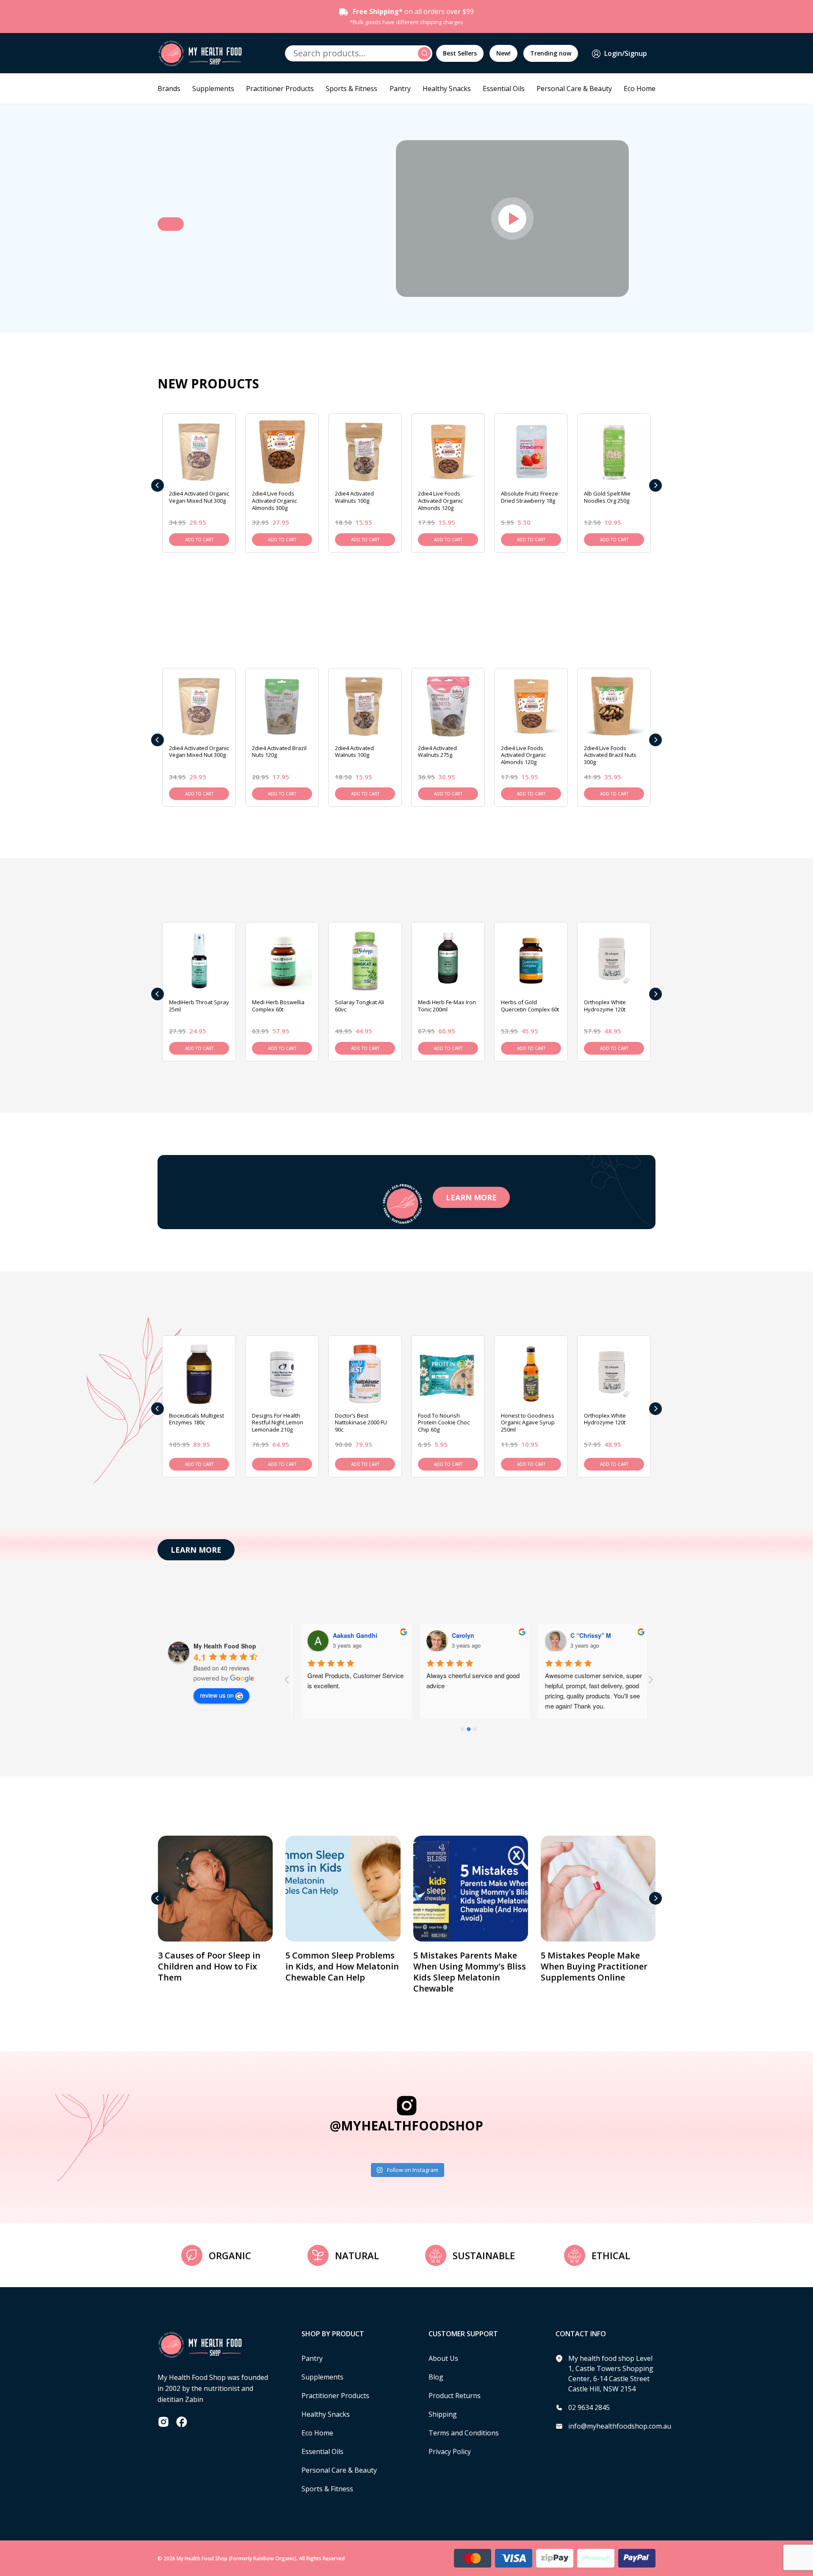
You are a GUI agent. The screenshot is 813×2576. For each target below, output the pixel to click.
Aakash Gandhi (349, 1635)
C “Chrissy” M (584, 1635)
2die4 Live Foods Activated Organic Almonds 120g (440, 501)
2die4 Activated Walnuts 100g (354, 497)
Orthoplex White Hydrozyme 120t (605, 1006)
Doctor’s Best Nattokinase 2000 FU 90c (361, 1423)
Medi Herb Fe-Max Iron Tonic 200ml (447, 1006)
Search (426, 53)
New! (503, 53)
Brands (169, 89)
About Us (443, 2358)
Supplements (213, 89)
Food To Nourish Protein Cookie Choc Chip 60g (444, 1423)
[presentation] (158, 485)
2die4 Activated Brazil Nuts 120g (279, 752)
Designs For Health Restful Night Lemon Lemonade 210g (278, 1423)
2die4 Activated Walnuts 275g (437, 752)
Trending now (551, 53)
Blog (436, 2377)
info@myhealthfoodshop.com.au (620, 2426)
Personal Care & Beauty (574, 89)
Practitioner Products (280, 89)
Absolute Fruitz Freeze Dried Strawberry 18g (530, 497)
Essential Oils (504, 89)
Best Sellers (460, 53)
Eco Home (640, 89)
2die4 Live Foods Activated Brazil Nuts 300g (610, 755)
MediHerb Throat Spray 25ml (199, 1006)
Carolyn (457, 1635)
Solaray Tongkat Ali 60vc (359, 1006)
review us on (217, 1695)
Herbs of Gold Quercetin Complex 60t (530, 1006)
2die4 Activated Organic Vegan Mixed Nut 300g (199, 497)
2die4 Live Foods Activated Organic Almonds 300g (274, 501)
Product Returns (455, 2396)
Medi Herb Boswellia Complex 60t (278, 1006)
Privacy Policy (450, 2451)
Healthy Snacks (447, 89)
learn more (471, 1197)
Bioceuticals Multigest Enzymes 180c (196, 1419)
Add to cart (199, 540)
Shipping (443, 2414)
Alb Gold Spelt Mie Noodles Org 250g (607, 497)
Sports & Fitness (351, 89)
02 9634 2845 (589, 2407)
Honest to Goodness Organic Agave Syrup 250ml (528, 1423)
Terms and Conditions (464, 2433)
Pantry (400, 89)
